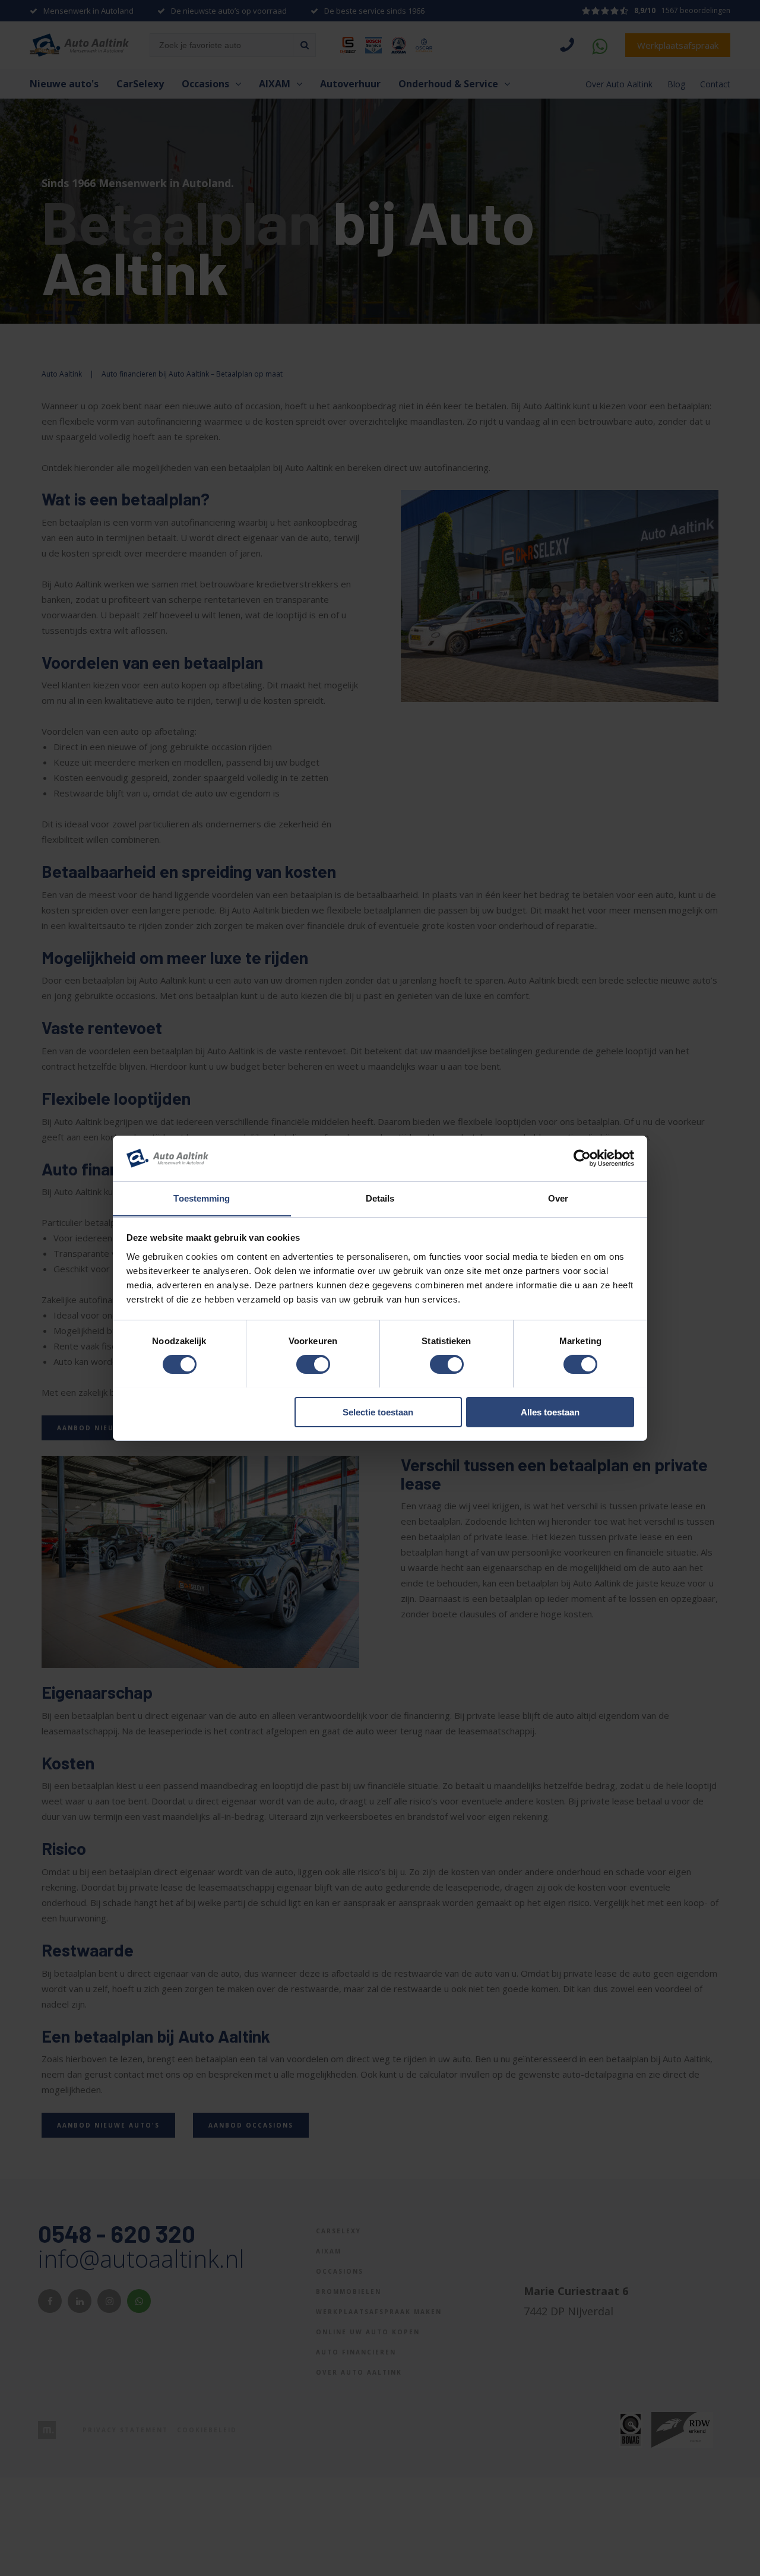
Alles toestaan (550, 1412)
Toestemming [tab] (202, 1198)
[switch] (313, 1364)
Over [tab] (558, 1198)
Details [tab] (380, 1198)
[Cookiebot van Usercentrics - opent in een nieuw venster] (582, 1158)
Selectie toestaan (378, 1412)
